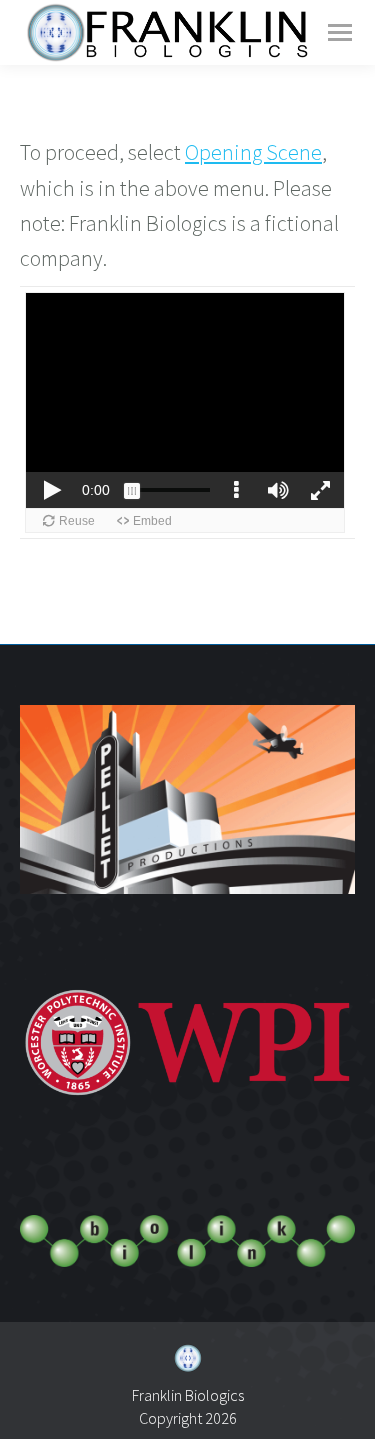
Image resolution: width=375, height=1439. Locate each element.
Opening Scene (253, 152)
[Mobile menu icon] (340, 32)
